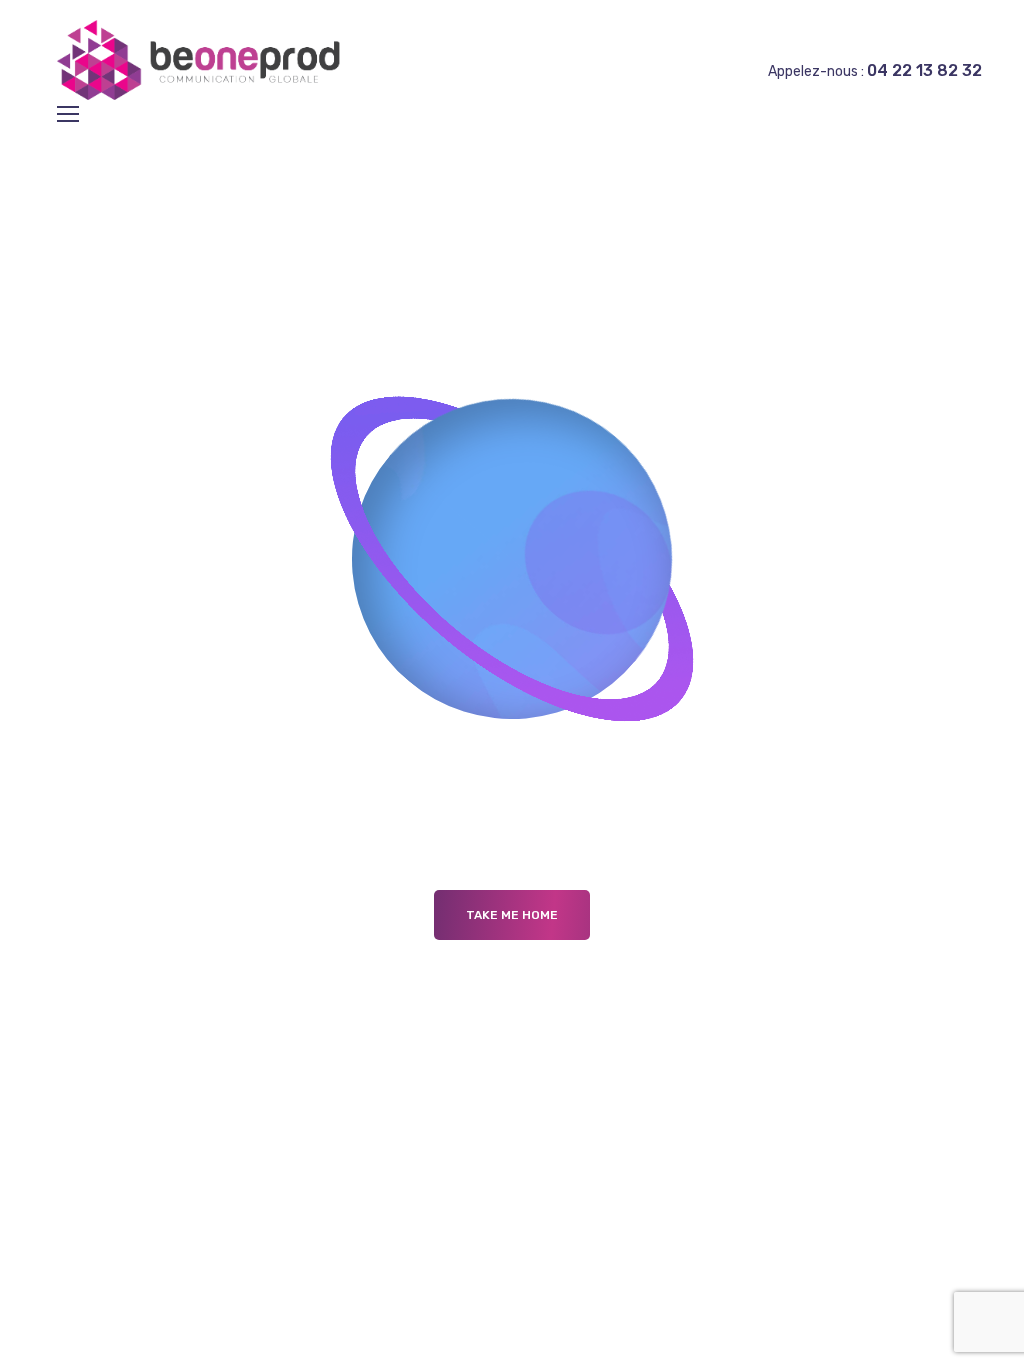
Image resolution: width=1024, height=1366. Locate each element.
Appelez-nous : (875, 71)
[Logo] (203, 60)
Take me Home (512, 915)
